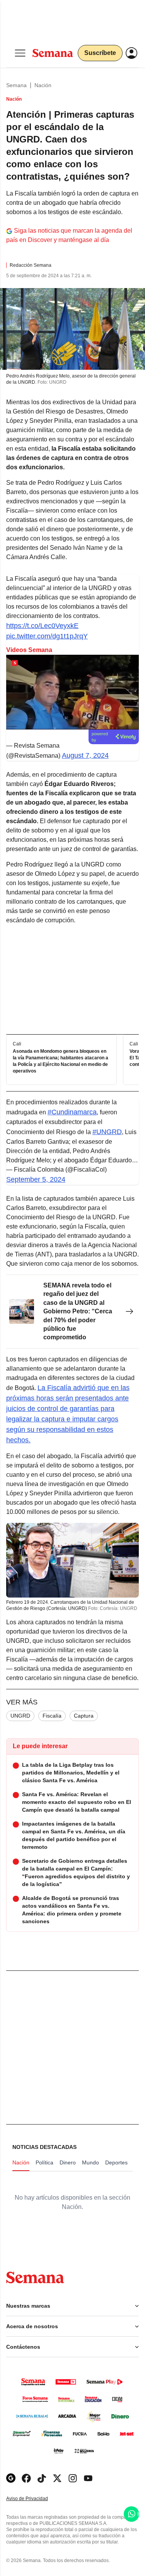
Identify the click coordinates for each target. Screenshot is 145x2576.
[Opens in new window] (26, 2478)
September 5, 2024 (36, 1179)
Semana (16, 85)
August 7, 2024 (85, 755)
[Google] (11, 2478)
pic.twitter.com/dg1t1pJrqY (47, 636)
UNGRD (20, 1716)
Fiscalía (52, 1716)
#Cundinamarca (72, 1112)
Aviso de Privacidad (35, 2499)
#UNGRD (107, 1132)
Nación (43, 85)
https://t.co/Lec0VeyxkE (42, 626)
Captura (84, 1716)
